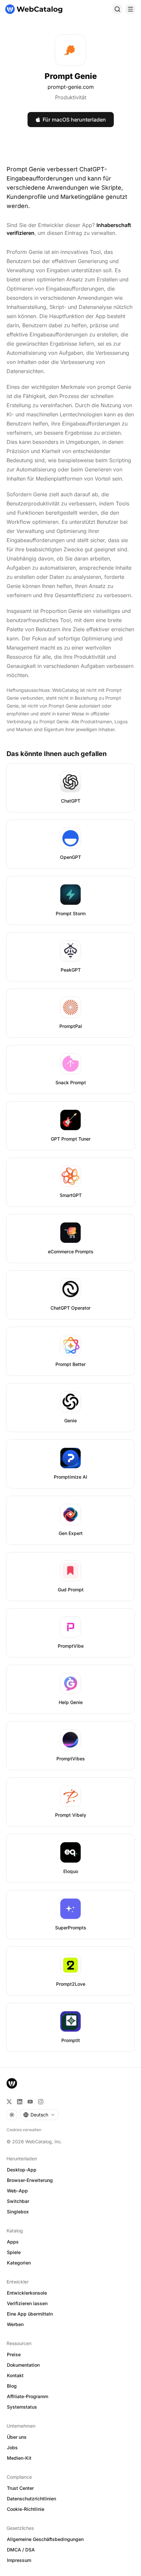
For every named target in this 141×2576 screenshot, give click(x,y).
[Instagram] (41, 2102)
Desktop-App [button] (22, 2170)
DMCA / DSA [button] (21, 2550)
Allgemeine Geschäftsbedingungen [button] (45, 2539)
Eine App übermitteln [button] (30, 2314)
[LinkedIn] (20, 2102)
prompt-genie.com (71, 87)
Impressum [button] (19, 2560)
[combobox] (39, 2115)
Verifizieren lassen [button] (27, 2303)
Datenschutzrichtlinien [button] (31, 2499)
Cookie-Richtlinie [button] (26, 2509)
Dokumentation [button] (23, 2365)
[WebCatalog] (12, 2083)
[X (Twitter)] (9, 2102)
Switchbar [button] (18, 2201)
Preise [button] (14, 2354)
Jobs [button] (12, 2447)
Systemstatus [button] (22, 2407)
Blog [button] (12, 2386)
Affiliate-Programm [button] (28, 2396)
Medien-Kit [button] (19, 2458)
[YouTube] (30, 2102)
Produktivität (71, 97)
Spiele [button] (14, 2252)
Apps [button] (13, 2242)
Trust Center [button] (20, 2488)
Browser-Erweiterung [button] (30, 2180)
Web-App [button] (17, 2191)
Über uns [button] (17, 2437)
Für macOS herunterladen (74, 120)
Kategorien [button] (19, 2263)
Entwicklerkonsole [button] (27, 2293)
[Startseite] (34, 9)
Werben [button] (15, 2324)
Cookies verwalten (24, 2130)
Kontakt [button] (15, 2375)
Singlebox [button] (18, 2212)
